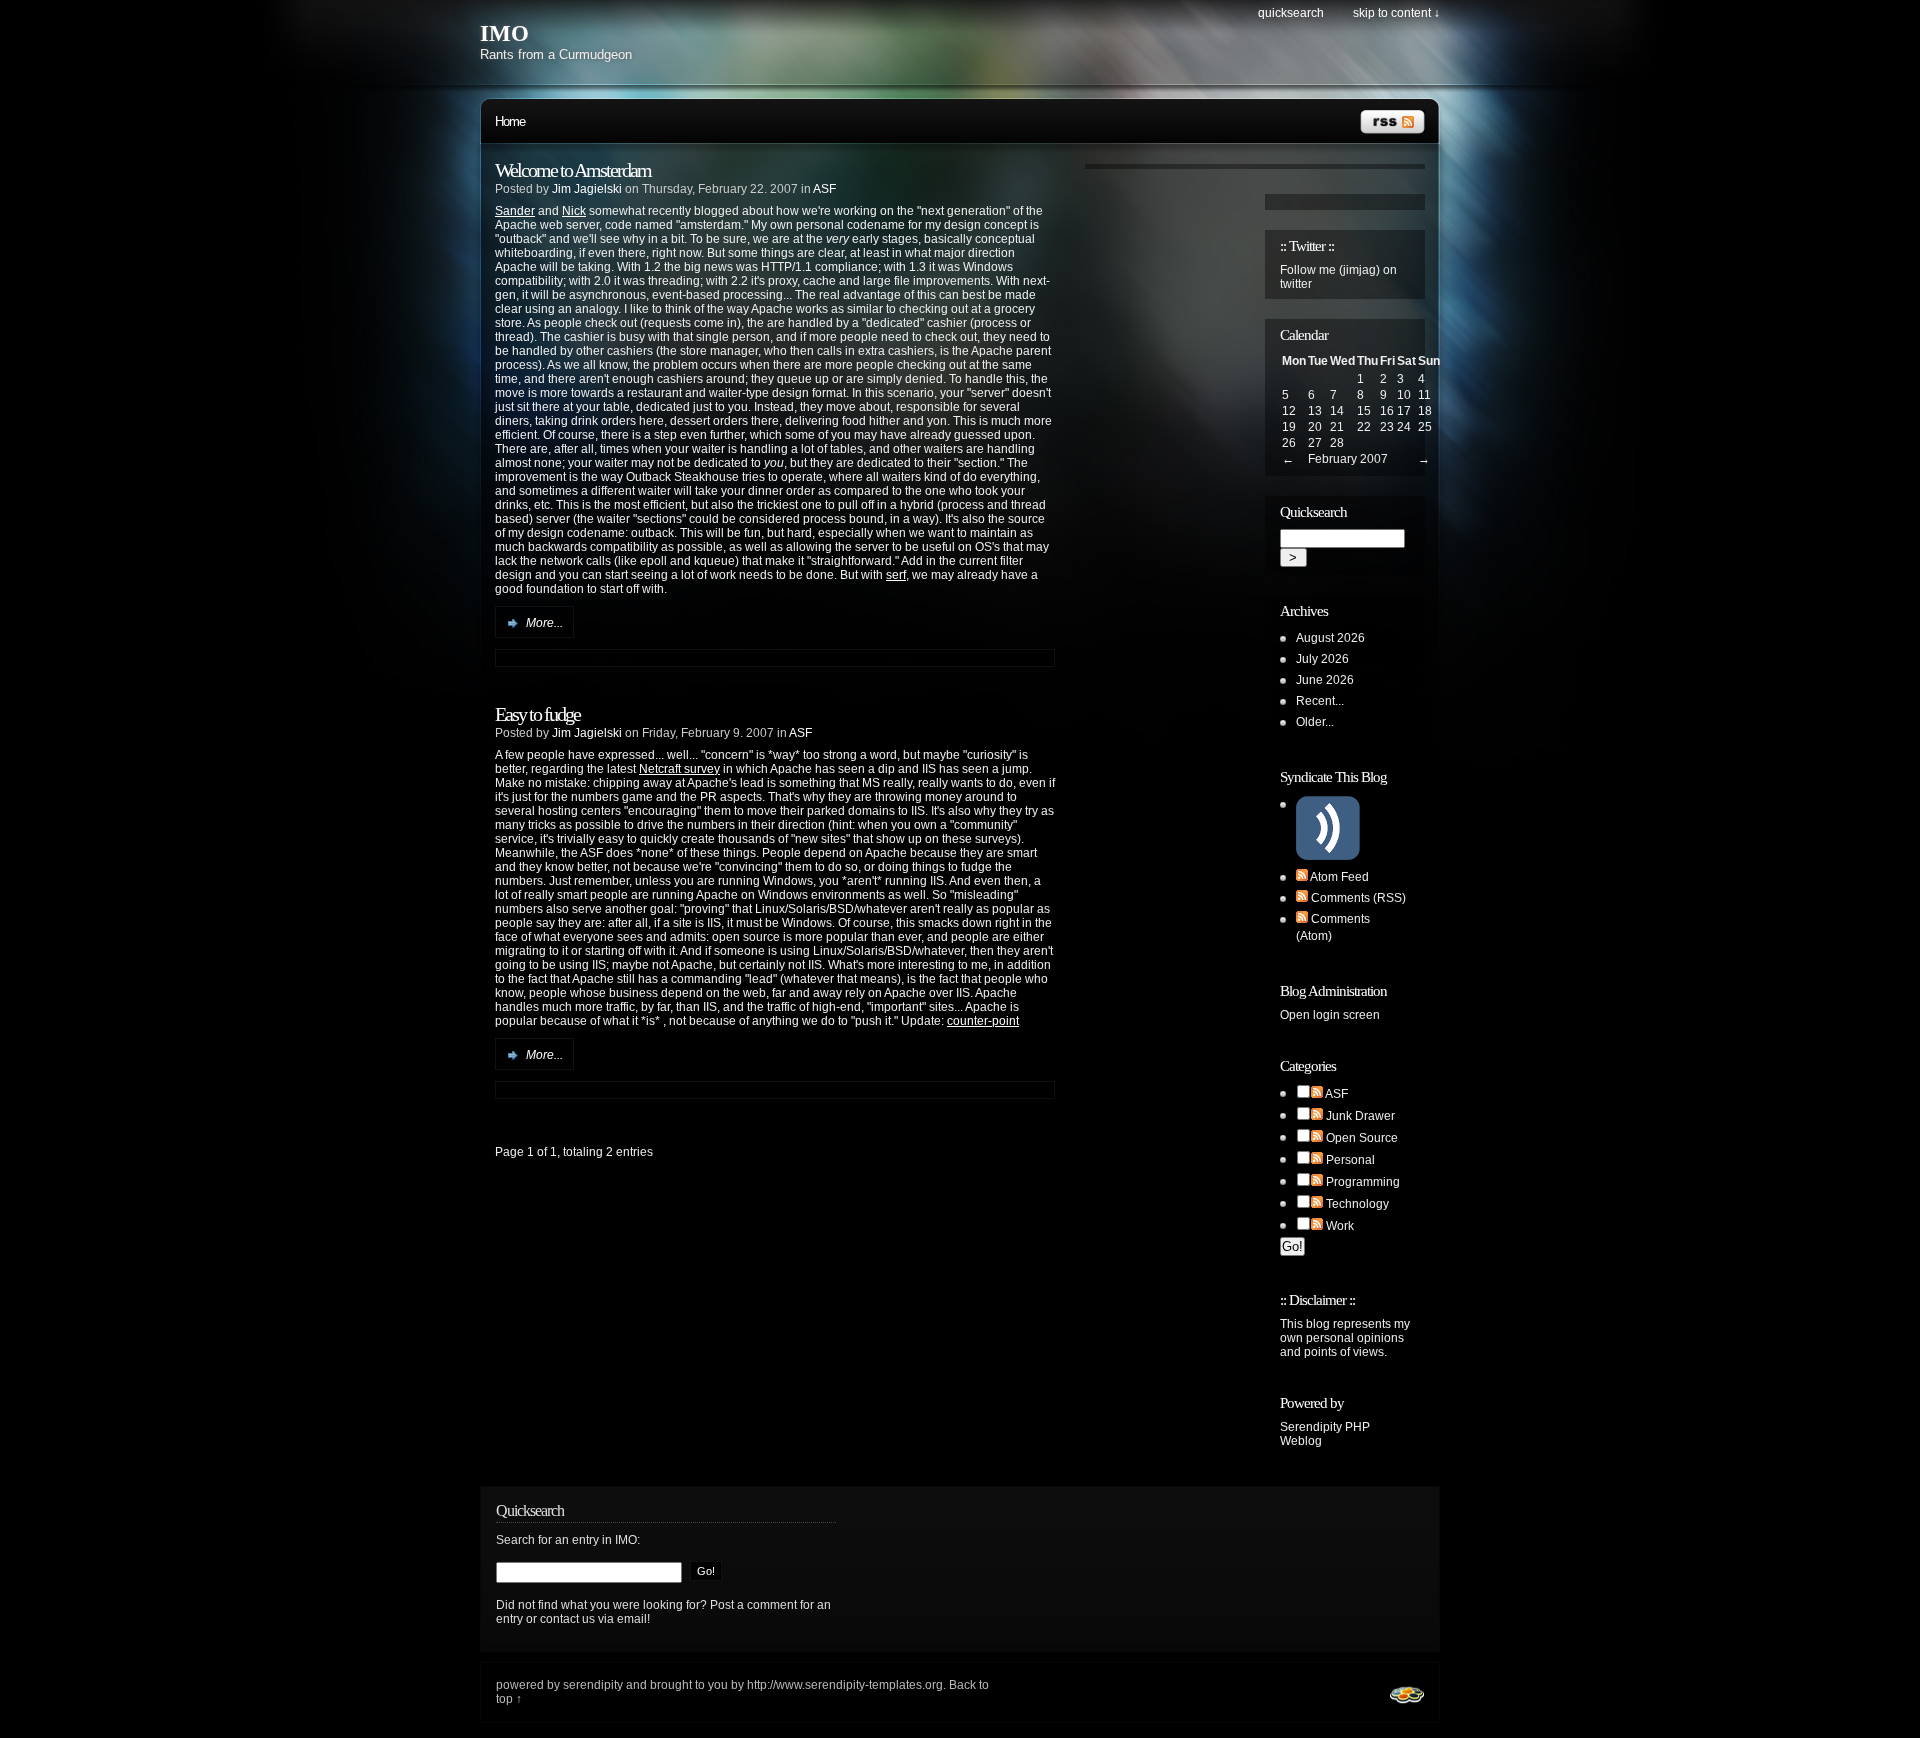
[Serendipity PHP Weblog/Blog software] (1407, 1706)
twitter (1296, 284)
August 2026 (1330, 638)
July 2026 (1322, 659)
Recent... (1320, 701)
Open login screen (1330, 1015)
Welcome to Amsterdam (573, 170)
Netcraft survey (679, 769)
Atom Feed (1339, 877)
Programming (1363, 1182)
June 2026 (1325, 680)
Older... (1315, 722)
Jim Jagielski (587, 189)
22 (1364, 427)
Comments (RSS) (1358, 898)
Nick (574, 211)
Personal (1350, 1160)
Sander (515, 211)
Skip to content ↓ (1396, 13)
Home (510, 121)
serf (896, 575)
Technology (1357, 1204)
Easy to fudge (537, 714)
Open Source (1362, 1138)
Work (1340, 1226)
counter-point (983, 1021)
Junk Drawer (1360, 1116)
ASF (824, 189)
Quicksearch (1291, 13)
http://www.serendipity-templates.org (845, 1685)
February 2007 (1348, 459)
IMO (504, 33)
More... (544, 623)
